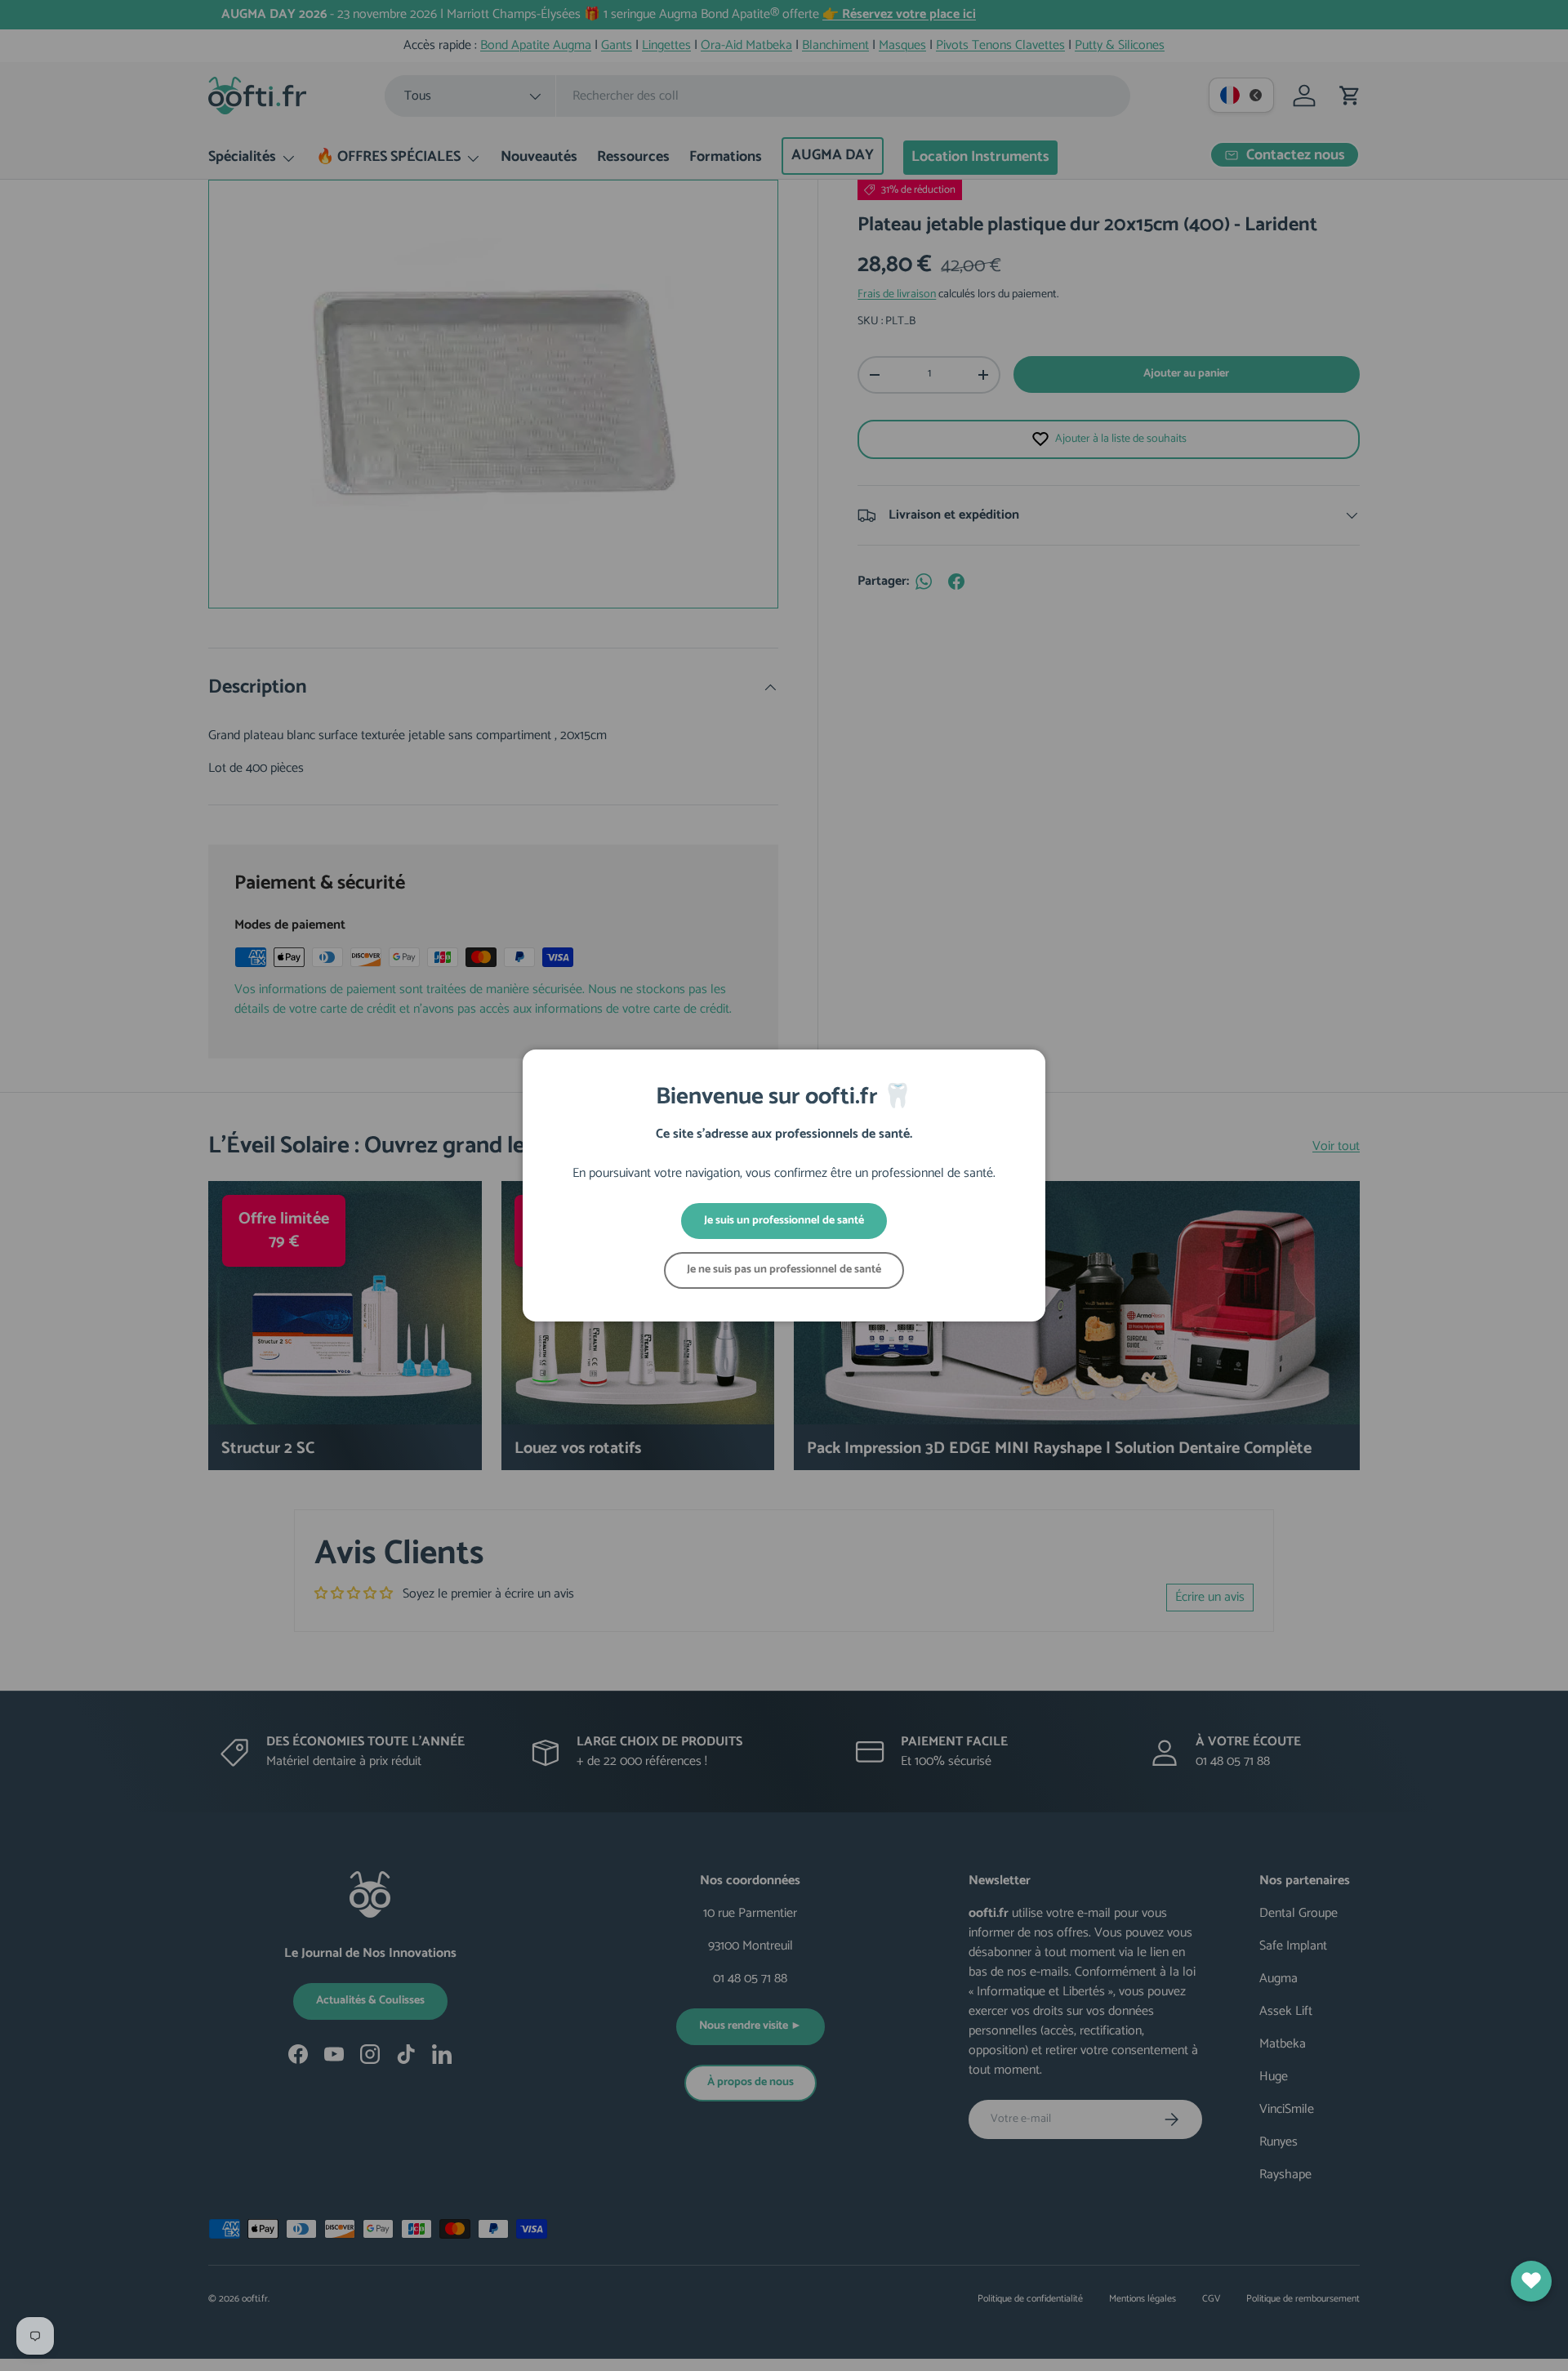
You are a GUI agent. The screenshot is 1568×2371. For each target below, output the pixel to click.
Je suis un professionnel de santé (784, 1221)
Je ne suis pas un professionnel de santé (784, 1270)
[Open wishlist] (1531, 2281)
